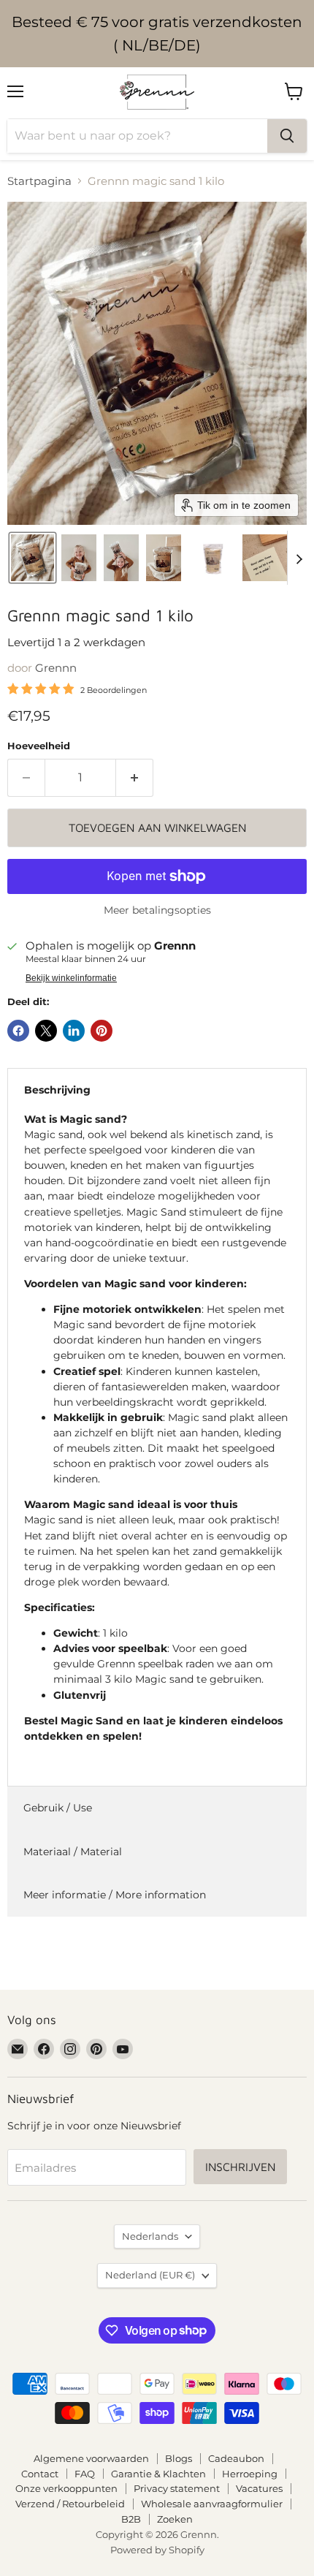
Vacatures (259, 2488)
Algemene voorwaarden (91, 2458)
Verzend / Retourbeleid (70, 2504)
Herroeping (250, 2474)
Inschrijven (240, 2167)
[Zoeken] (287, 136)
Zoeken (175, 2519)
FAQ (85, 2474)
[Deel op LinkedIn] (74, 1031)
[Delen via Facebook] (18, 1031)
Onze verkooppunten (66, 2488)
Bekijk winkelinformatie (71, 978)
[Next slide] (299, 558)
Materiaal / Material (73, 1852)
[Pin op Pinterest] (102, 1031)
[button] (32, 558)
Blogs (179, 2458)
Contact (40, 2474)
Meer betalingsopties (157, 910)
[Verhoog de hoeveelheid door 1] (135, 778)
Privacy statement (177, 2488)
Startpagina (39, 181)
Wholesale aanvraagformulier (212, 2504)
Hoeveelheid (39, 746)
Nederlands (150, 2236)
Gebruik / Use (58, 1808)
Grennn (56, 668)
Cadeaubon (236, 2458)
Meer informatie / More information (115, 1895)
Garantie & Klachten (158, 2474)
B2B (131, 2519)
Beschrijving (57, 1090)
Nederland (150, 2275)
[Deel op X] (46, 1031)
